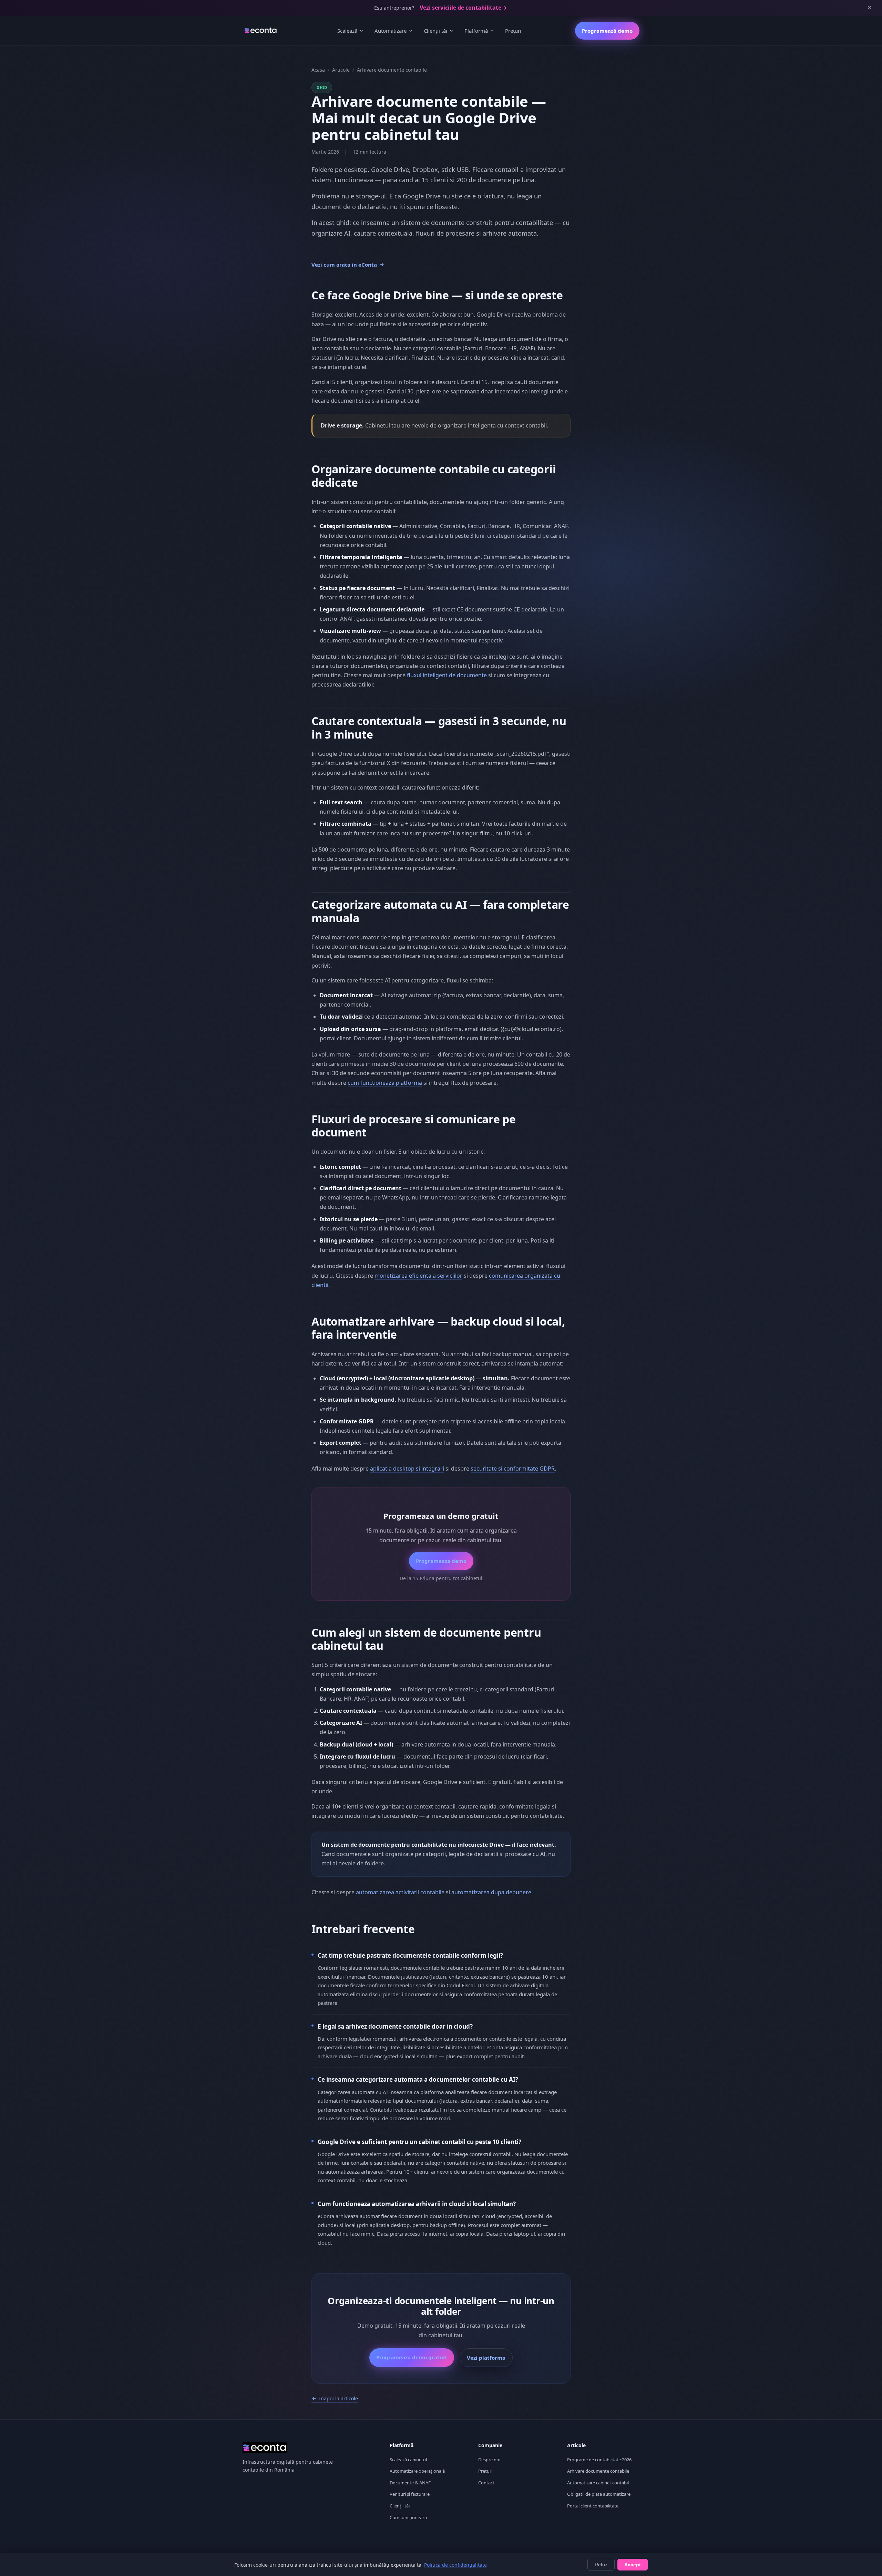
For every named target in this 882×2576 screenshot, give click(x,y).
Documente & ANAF (410, 2483)
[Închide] (870, 8)
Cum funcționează (408, 2517)
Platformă (476, 31)
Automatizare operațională (417, 2471)
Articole (341, 70)
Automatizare (391, 31)
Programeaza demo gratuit (412, 2357)
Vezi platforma (486, 2358)
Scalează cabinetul (408, 2460)
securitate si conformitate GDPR (513, 1469)
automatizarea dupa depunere (491, 1892)
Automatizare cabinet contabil (598, 2483)
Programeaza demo (441, 1561)
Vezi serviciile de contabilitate (460, 8)
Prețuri (513, 31)
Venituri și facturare (410, 2494)
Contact (486, 2483)
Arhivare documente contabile (598, 2471)
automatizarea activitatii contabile (400, 1892)
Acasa (318, 70)
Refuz (601, 2565)
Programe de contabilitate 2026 (599, 2460)
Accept (633, 2565)
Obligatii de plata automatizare (599, 2494)
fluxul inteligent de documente (447, 675)
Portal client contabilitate (593, 2506)
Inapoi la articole (339, 2398)
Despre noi (489, 2460)
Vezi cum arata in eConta (344, 265)
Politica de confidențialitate (455, 2565)
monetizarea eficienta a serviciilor (418, 1276)
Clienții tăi (435, 31)
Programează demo (607, 31)
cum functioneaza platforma (385, 1083)
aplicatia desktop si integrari (407, 1469)
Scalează (347, 31)
